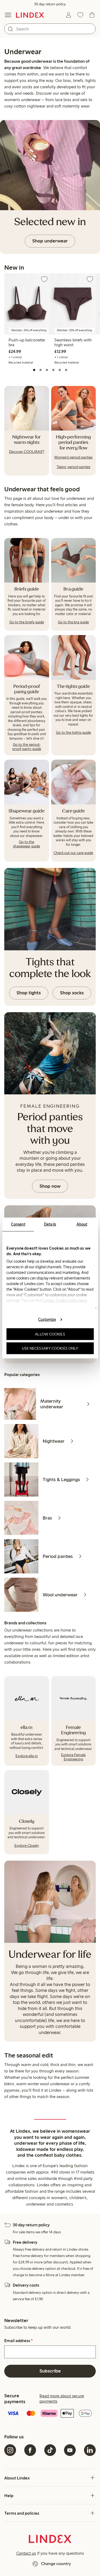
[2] (41, 370)
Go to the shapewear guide (27, 844)
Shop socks (72, 993)
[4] (53, 370)
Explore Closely (27, 1846)
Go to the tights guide (73, 733)
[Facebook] (30, 2450)
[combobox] (50, 29)
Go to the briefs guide (27, 622)
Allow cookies (50, 1334)
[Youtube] (70, 2450)
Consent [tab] (18, 1224)
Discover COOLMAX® (27, 452)
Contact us (26, 2553)
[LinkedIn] (90, 2450)
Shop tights (29, 993)
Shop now (50, 1186)
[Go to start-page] (30, 15)
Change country (56, 2564)
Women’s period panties (73, 457)
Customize (47, 1319)
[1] (34, 370)
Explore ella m (27, 1756)
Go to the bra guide (73, 622)
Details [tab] (50, 1224)
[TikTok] (50, 2450)
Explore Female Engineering (73, 1757)
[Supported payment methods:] (50, 2414)
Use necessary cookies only (50, 1348)
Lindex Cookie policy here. (65, 1301)
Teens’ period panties (73, 467)
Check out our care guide (73, 853)
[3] (47, 370)
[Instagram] (10, 2450)
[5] (60, 370)
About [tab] (82, 1224)
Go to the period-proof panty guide (27, 747)
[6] (66, 370)
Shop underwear (50, 241)
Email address (19, 2341)
